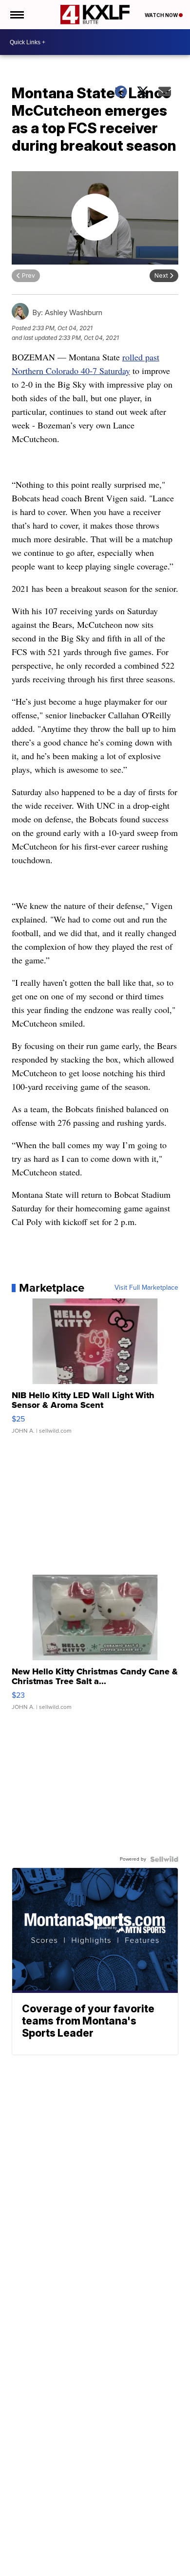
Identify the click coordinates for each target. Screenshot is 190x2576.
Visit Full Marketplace (146, 1288)
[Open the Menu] (16, 15)
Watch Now (162, 15)
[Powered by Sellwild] (164, 1859)
